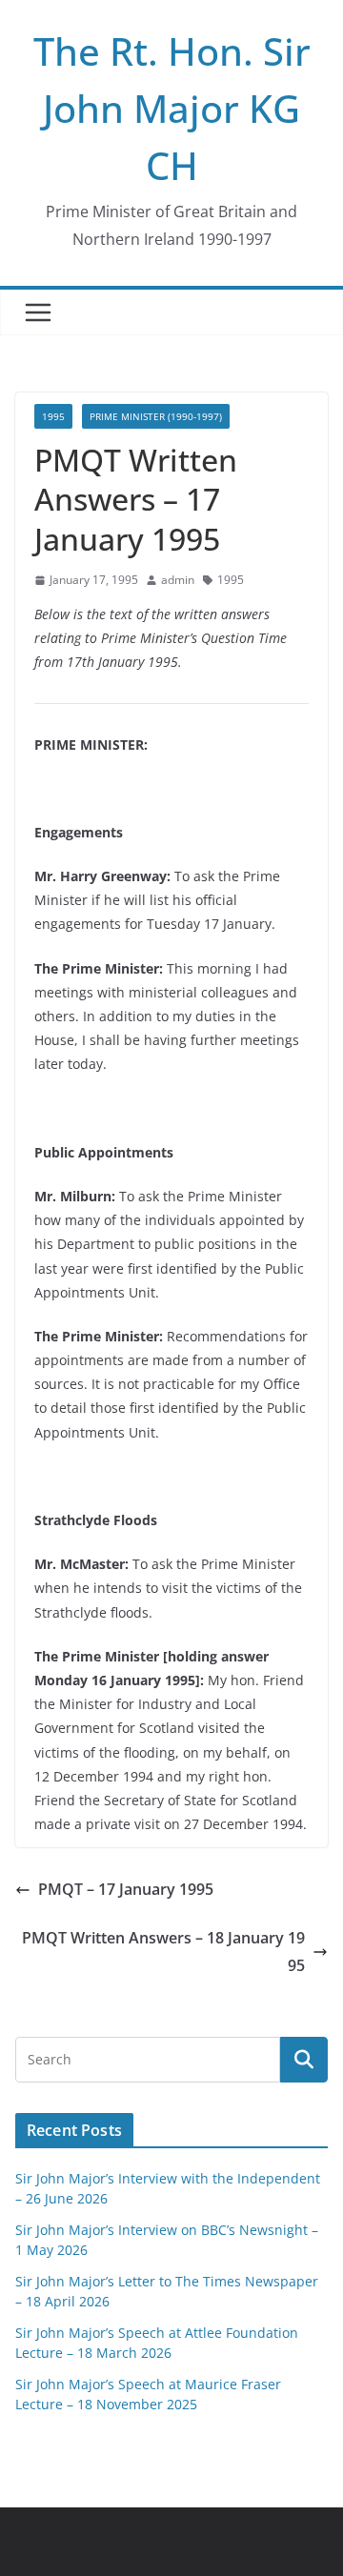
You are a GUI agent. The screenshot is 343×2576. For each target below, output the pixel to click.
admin (178, 580)
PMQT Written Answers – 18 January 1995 (163, 1952)
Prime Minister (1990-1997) (156, 416)
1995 (53, 416)
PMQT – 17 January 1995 (126, 1889)
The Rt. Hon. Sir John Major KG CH (172, 108)
